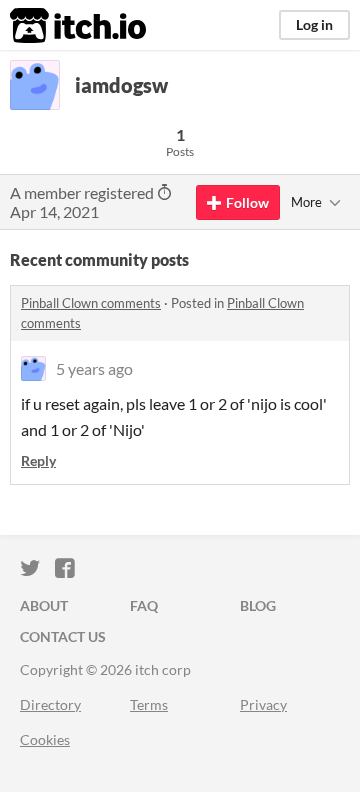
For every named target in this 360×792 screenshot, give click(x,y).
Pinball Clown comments (91, 303)
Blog (258, 605)
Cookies (45, 739)
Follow (247, 202)
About (44, 605)
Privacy (263, 704)
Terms (149, 704)
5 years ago (94, 368)
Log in (314, 24)
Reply (38, 460)
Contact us (63, 636)
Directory (50, 704)
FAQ (144, 605)
